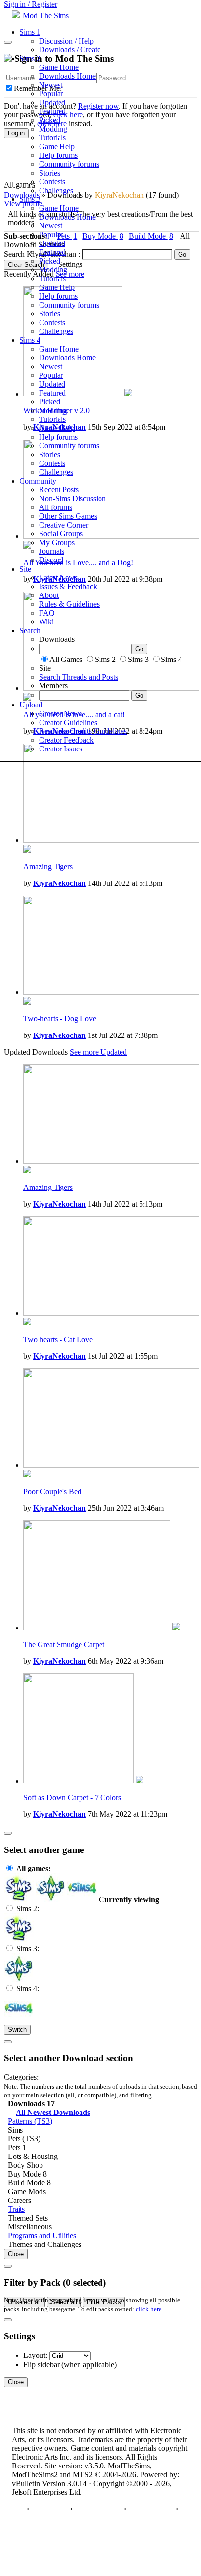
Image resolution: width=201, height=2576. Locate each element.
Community (38, 481)
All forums (56, 507)
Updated (52, 102)
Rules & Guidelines (69, 604)
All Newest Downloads (53, 2112)
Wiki (46, 622)
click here (149, 2309)
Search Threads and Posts (79, 677)
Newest (51, 85)
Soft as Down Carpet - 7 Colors (72, 1797)
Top (18, 2509)
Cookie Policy (151, 2509)
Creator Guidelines (68, 722)
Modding (53, 129)
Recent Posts (59, 490)
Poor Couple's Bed (52, 1491)
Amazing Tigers (48, 867)
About (49, 595)
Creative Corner (64, 525)
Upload (31, 705)
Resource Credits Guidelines (83, 731)
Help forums (58, 155)
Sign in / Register (30, 4)
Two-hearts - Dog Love (60, 1019)
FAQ (47, 613)
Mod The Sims (46, 15)
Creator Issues (61, 749)
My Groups (57, 542)
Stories (50, 173)
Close (16, 2254)
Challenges (56, 190)
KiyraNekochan (60, 883)
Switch (17, 2030)
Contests (52, 182)
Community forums (69, 164)
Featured (52, 111)
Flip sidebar (41, 2365)
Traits (16, 2209)
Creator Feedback (66, 740)
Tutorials (52, 138)
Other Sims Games (68, 516)
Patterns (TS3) (30, 2121)
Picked (50, 120)
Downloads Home (67, 76)
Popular (51, 94)
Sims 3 (30, 199)
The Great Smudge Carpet (64, 1644)
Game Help (57, 146)
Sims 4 (30, 340)
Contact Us (50, 2509)
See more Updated (98, 1052)
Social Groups (61, 534)
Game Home (59, 67)
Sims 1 (30, 32)
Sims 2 (30, 58)
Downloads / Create (70, 50)
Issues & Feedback (68, 586)
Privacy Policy (98, 2509)
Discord (51, 560)
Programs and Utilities (42, 2235)
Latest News (58, 578)
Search (30, 630)
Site (25, 569)
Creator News (60, 714)
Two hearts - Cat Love (58, 1339)
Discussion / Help (66, 41)
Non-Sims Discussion (72, 498)
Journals (52, 551)
